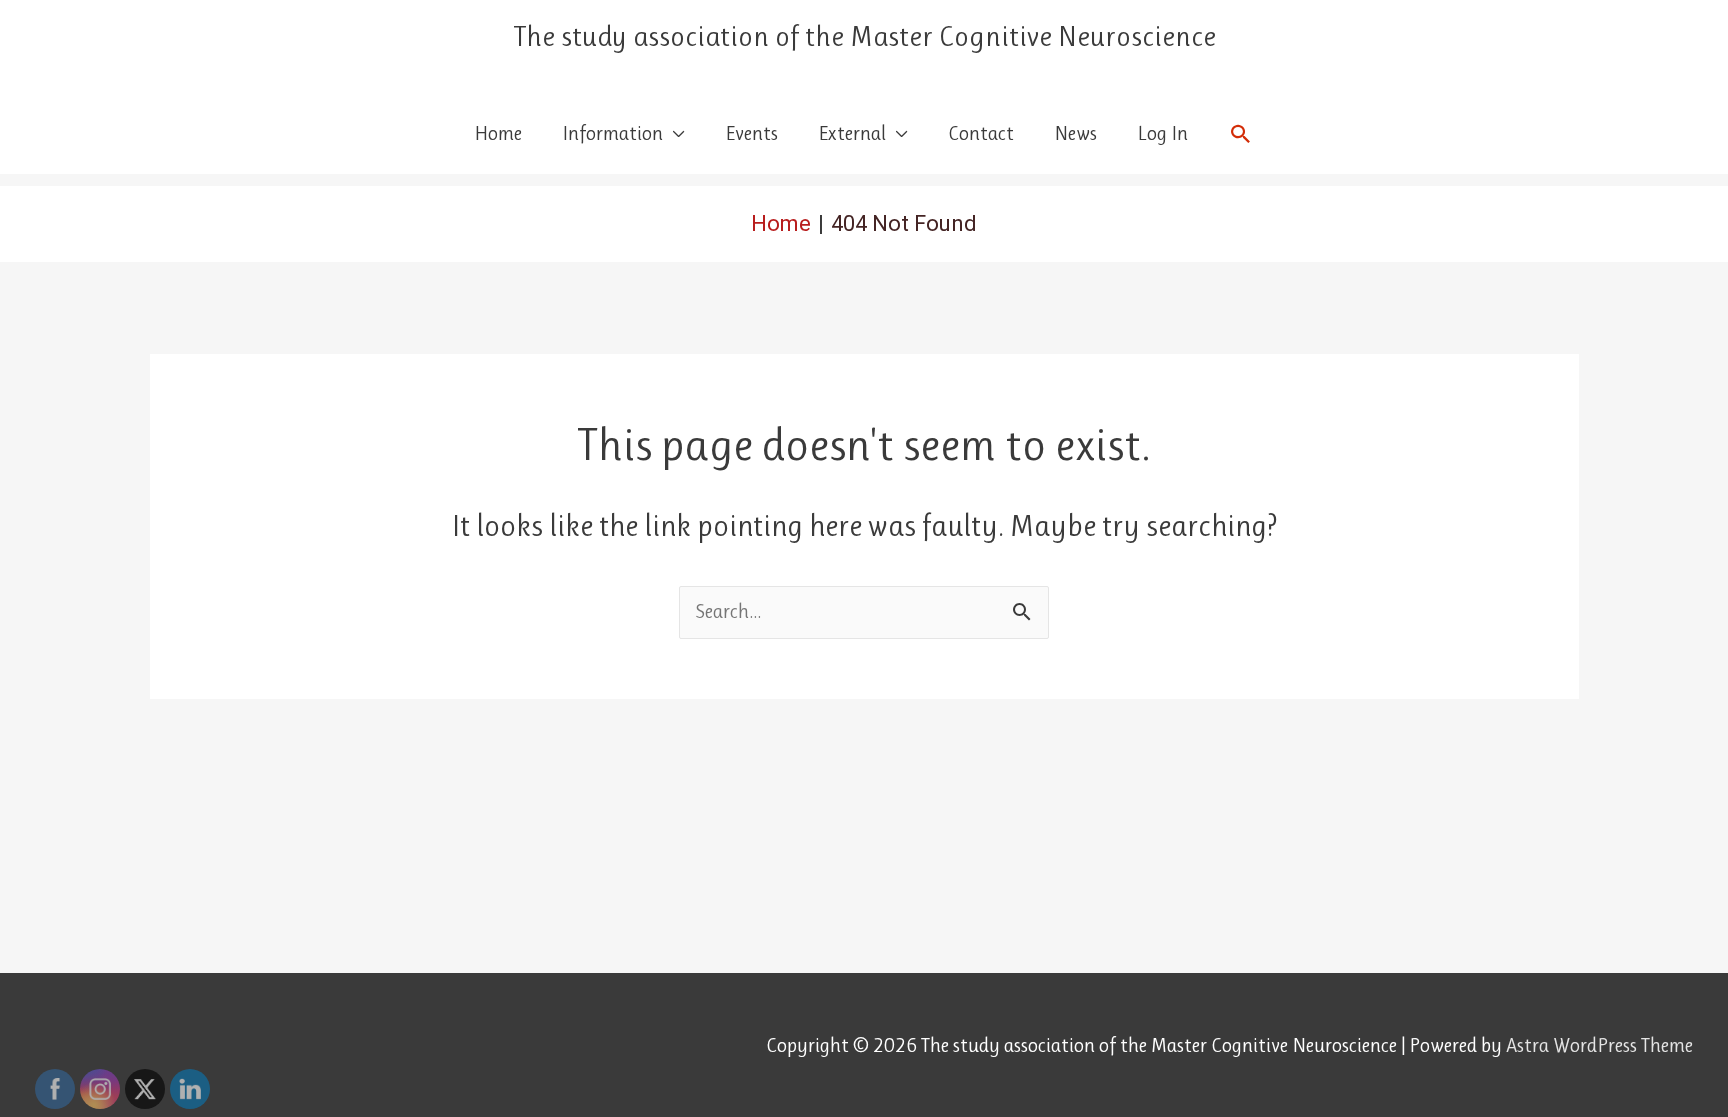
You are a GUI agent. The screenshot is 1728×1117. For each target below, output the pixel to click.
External (852, 133)
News (1075, 133)
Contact (981, 133)
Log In (1162, 133)
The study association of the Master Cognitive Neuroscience (864, 36)
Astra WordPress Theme (1599, 1045)
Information (612, 133)
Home (498, 133)
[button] (1241, 134)
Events (751, 133)
